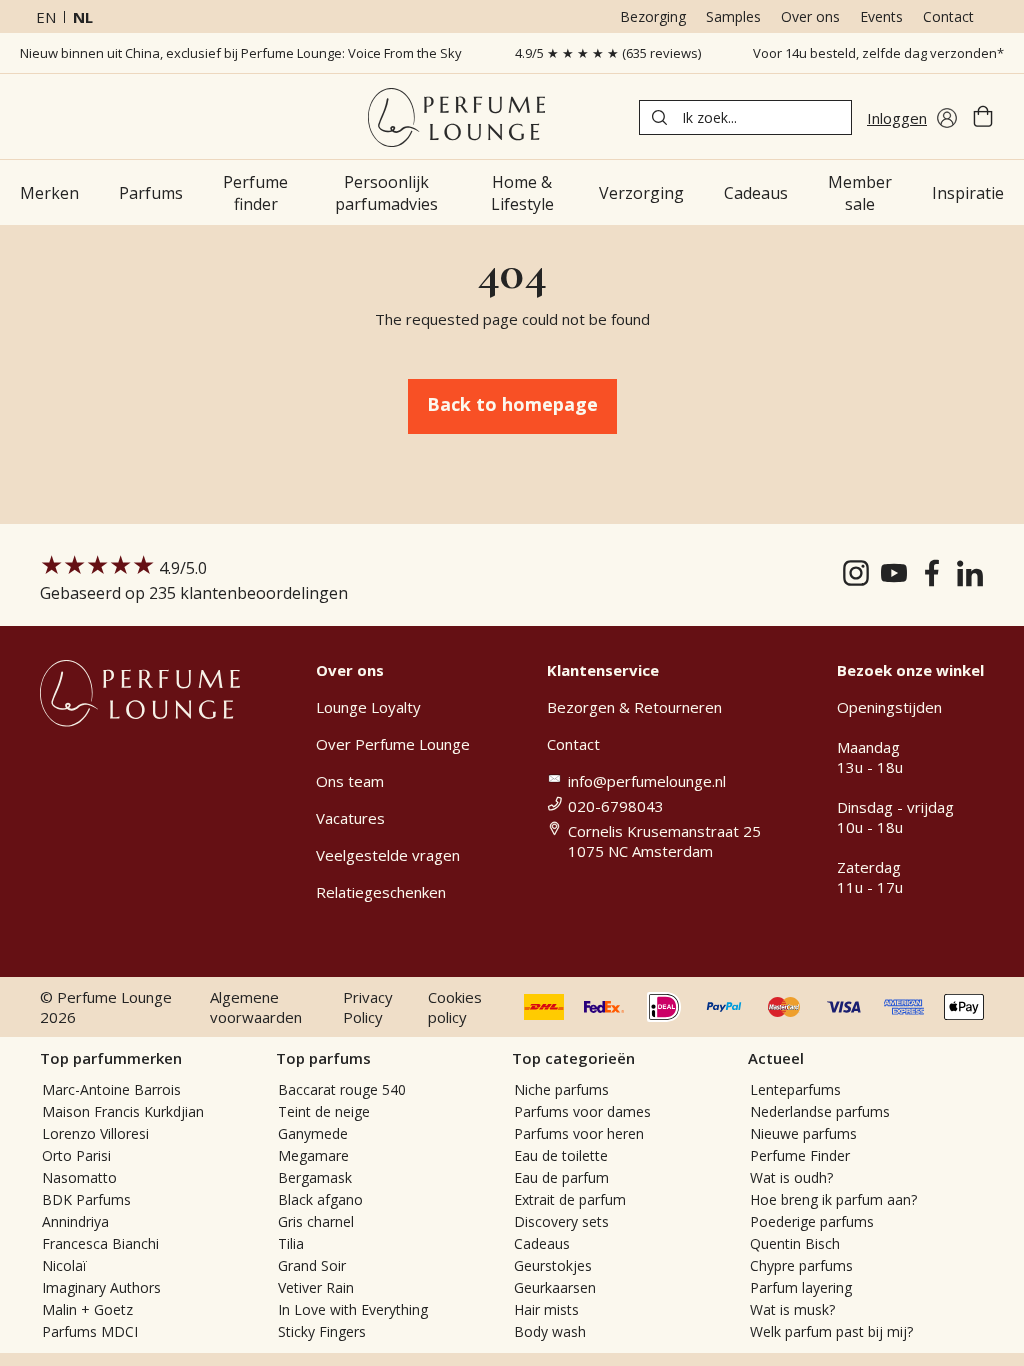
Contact (948, 16)
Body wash (550, 1331)
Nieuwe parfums (803, 1133)
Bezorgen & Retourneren (634, 707)
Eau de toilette (561, 1155)
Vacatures (350, 818)
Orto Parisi (76, 1155)
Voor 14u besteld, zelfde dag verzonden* (878, 53)
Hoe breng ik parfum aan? (833, 1199)
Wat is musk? (792, 1309)
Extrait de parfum (570, 1199)
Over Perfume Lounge (393, 744)
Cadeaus (542, 1243)
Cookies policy (455, 1007)
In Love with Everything (353, 1309)
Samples (733, 16)
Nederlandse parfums (820, 1111)
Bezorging (653, 16)
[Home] (456, 117)
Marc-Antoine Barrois (111, 1089)
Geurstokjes (553, 1265)
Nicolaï (64, 1265)
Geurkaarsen (555, 1287)
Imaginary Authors (101, 1287)
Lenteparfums (795, 1089)
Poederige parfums (812, 1221)
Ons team (350, 781)
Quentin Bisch (795, 1243)
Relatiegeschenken (381, 892)
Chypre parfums (801, 1265)
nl (83, 17)
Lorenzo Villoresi (95, 1133)
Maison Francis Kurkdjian (123, 1111)
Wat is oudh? (791, 1177)
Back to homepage (512, 404)
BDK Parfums (86, 1199)
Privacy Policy (368, 1007)
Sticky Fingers (322, 1331)
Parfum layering (801, 1287)
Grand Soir (312, 1265)
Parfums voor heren (579, 1133)
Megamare (313, 1155)
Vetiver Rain (316, 1287)
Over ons (810, 16)
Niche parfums (561, 1089)
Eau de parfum (561, 1177)
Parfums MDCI (90, 1331)
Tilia (291, 1243)
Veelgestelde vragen (388, 855)
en (46, 17)
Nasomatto (79, 1177)
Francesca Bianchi (100, 1243)
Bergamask (315, 1177)
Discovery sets (561, 1221)
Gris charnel (316, 1221)
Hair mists (546, 1309)
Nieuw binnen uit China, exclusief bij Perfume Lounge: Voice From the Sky (241, 53)
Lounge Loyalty (368, 707)
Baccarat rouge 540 (342, 1089)
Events (881, 16)
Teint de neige (324, 1111)
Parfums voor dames (582, 1111)
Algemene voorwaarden (256, 1007)
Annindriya (75, 1221)
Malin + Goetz (87, 1309)
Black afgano (320, 1199)
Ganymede (313, 1133)
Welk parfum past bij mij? (831, 1331)
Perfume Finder (800, 1155)
